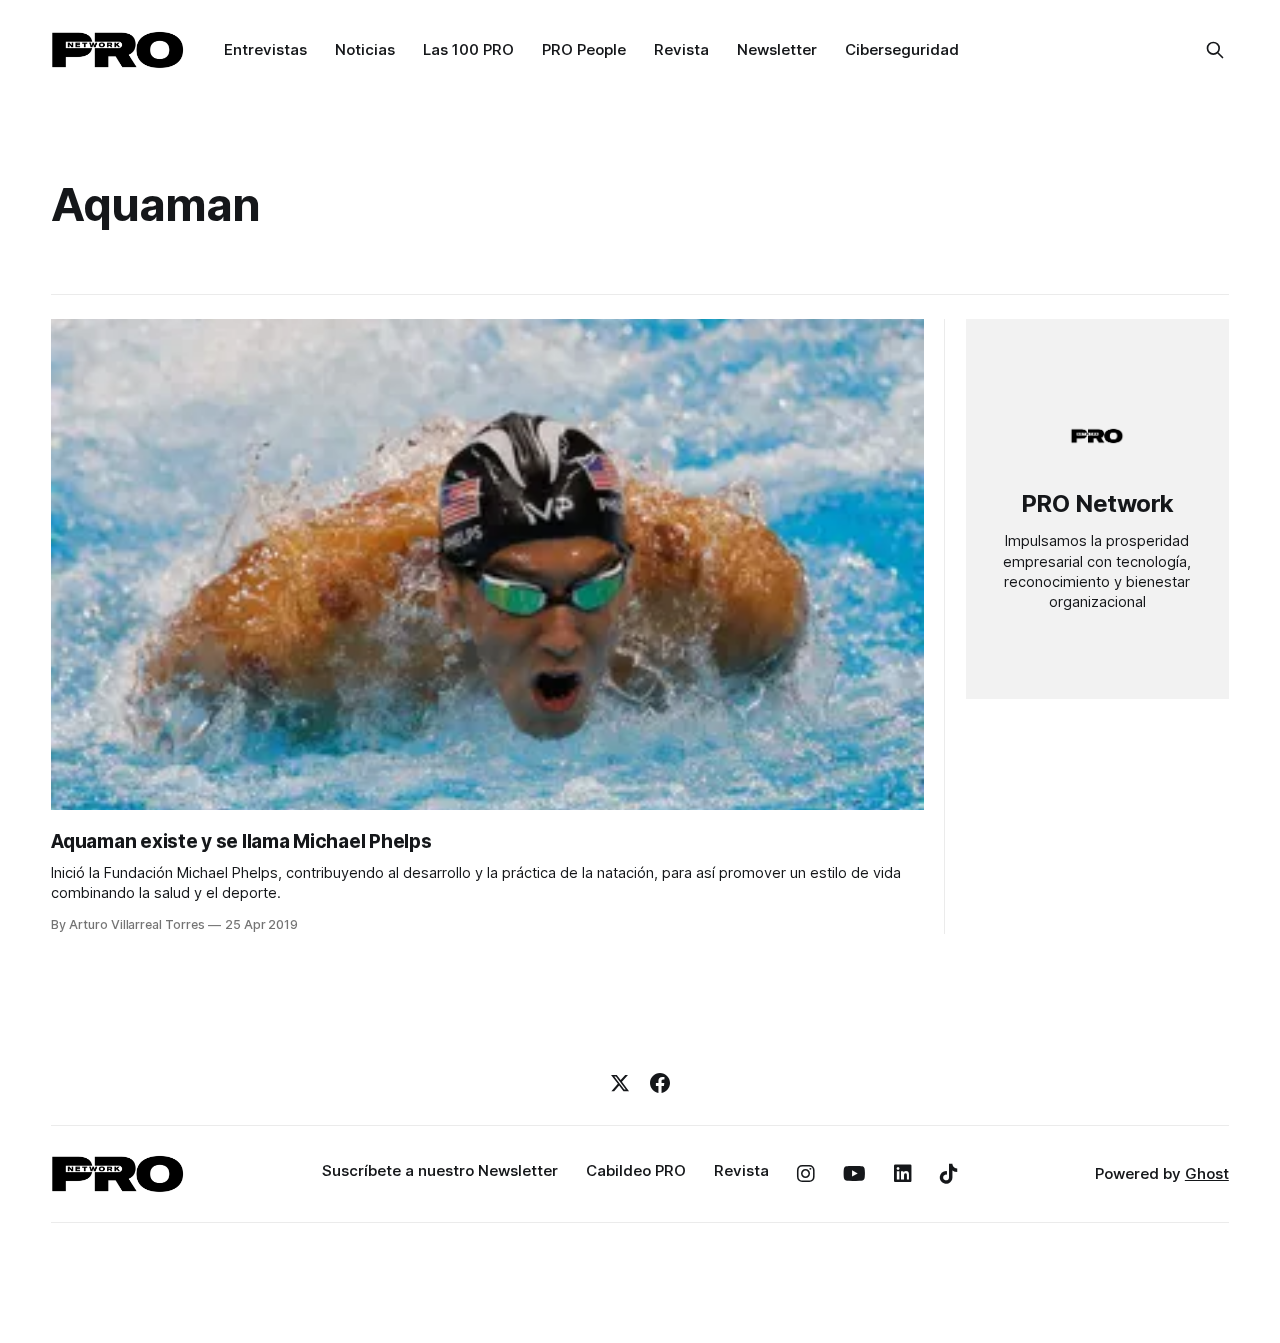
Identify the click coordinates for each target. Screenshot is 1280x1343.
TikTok (949, 1174)
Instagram (806, 1174)
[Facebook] (660, 1083)
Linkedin (903, 1174)
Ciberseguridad (902, 49)
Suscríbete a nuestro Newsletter (440, 1170)
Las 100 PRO (468, 49)
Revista (681, 49)
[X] (620, 1083)
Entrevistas (265, 49)
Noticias (365, 49)
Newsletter (777, 49)
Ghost (1207, 1173)
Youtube (854, 1174)
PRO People (584, 49)
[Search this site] (1215, 50)
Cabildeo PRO (636, 1170)
